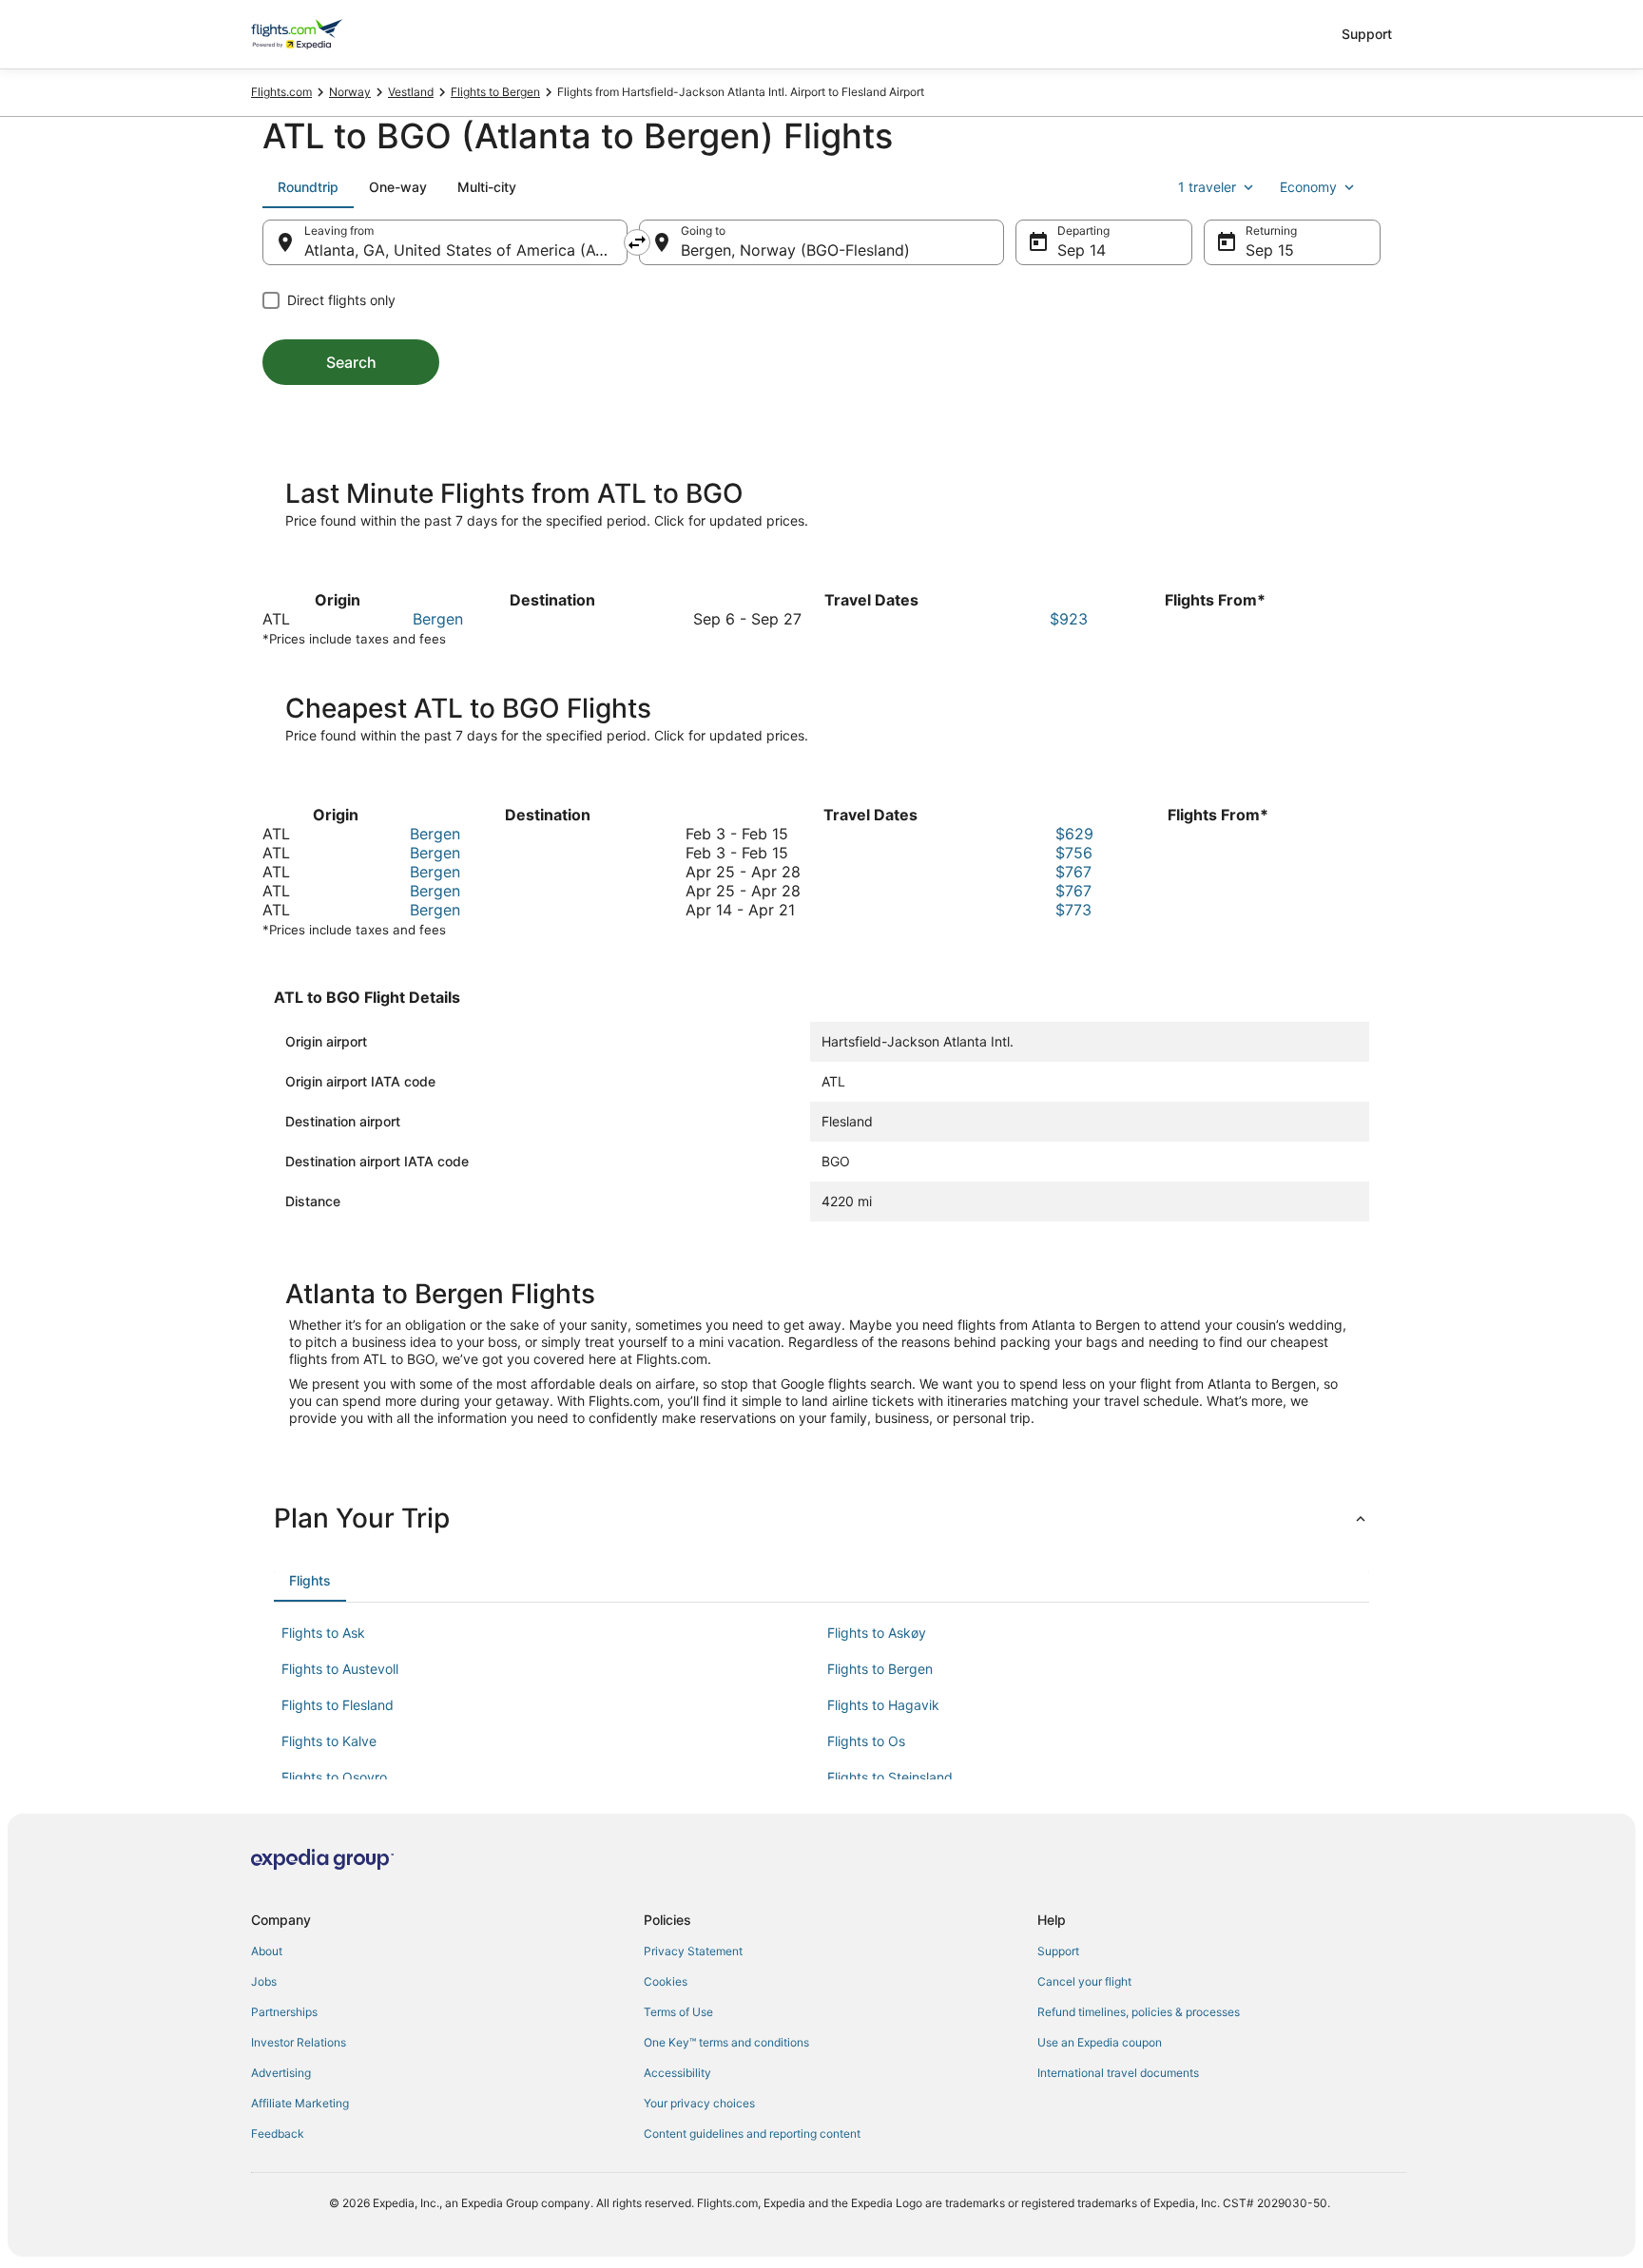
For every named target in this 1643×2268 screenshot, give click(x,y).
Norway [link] (350, 92)
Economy (1308, 187)
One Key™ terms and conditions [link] (726, 2042)
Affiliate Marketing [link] (300, 2103)
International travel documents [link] (1118, 2073)
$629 (1074, 834)
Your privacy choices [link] (699, 2103)
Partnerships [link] (284, 2012)
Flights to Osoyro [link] (334, 1777)
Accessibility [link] (677, 2073)
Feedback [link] (278, 2133)
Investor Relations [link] (299, 2042)
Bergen (438, 619)
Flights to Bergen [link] (495, 92)
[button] (821, 1518)
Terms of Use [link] (678, 2012)
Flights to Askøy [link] (877, 1633)
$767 (1073, 872)
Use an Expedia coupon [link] (1100, 2042)
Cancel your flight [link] (1084, 1981)
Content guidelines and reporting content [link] (752, 2133)
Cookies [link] (666, 1981)
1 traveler (1207, 187)
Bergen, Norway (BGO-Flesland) (795, 250)
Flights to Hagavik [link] (883, 1705)
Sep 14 (1082, 250)
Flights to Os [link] (866, 1741)
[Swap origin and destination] (637, 242)
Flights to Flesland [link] (338, 1705)
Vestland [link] (411, 92)
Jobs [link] (264, 1981)
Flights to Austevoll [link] (340, 1669)
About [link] (267, 1951)
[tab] (308, 187)
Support (1367, 34)
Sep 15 (1270, 250)
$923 (1069, 619)
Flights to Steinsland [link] (890, 1777)
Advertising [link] (281, 2073)
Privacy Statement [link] (693, 1951)
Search (351, 362)
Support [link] (1058, 1951)
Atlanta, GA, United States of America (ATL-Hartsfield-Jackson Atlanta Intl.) (466, 250)
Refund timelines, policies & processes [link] (1139, 2012)
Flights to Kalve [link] (329, 1741)
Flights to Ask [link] (323, 1633)
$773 (1073, 910)
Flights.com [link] (281, 92)
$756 (1074, 853)
